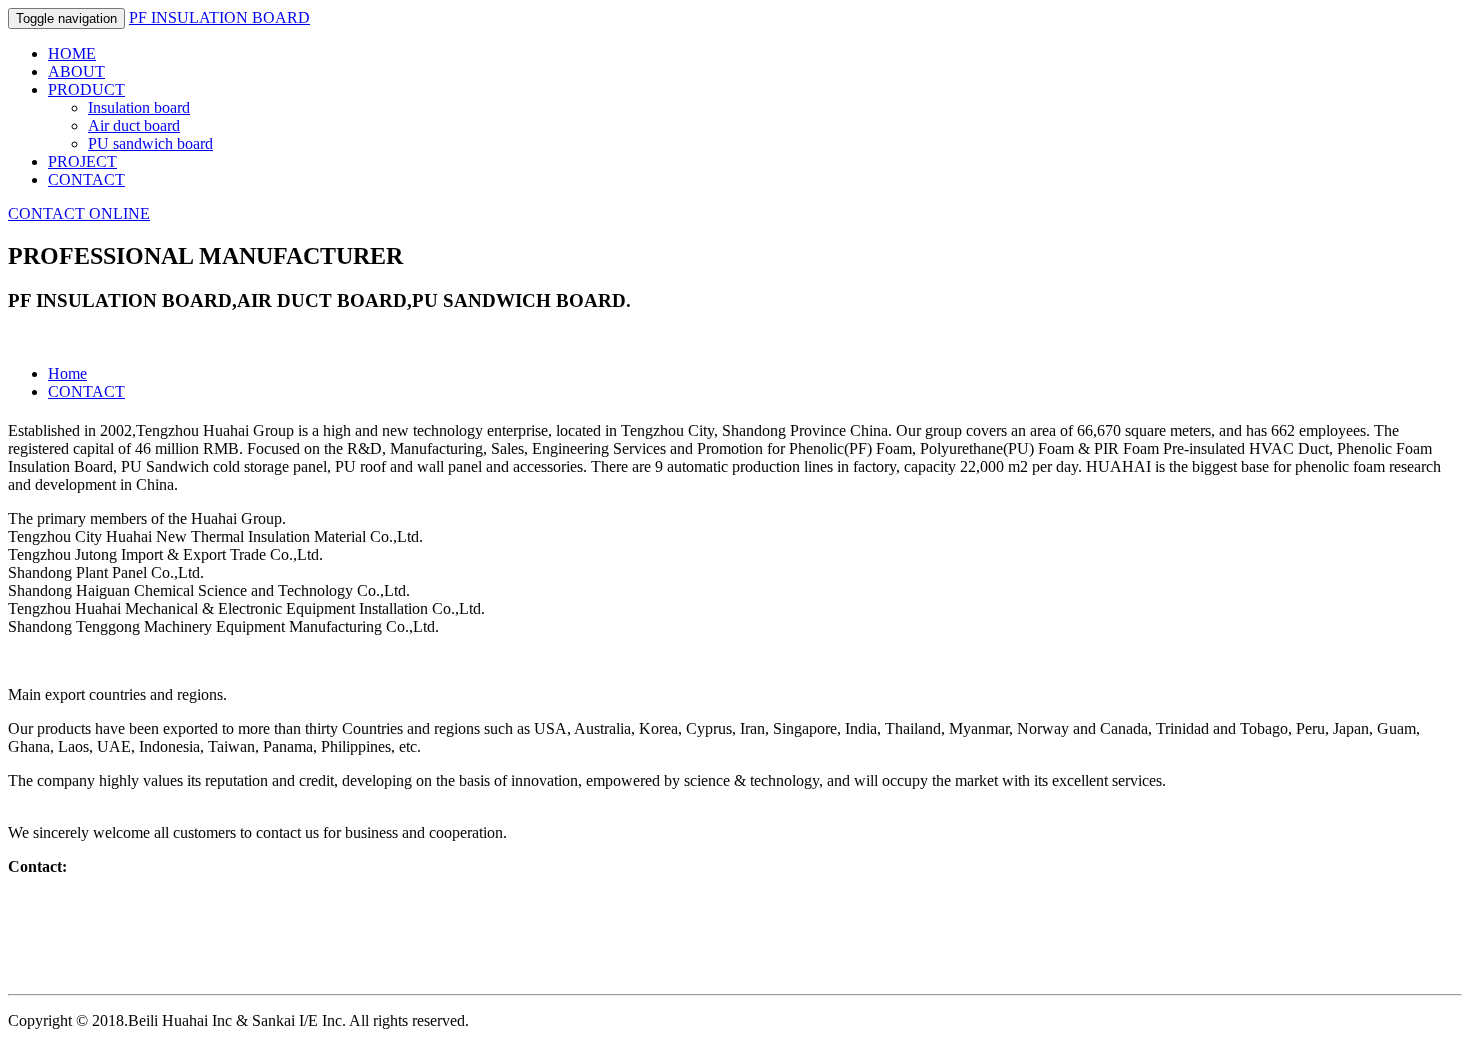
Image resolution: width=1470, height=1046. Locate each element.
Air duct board (134, 125)
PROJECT (82, 161)
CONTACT (86, 179)
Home (67, 373)
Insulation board (139, 107)
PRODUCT (86, 89)
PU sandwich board (150, 143)
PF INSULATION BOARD (219, 17)
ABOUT (76, 71)
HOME (72, 53)
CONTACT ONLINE (79, 213)
